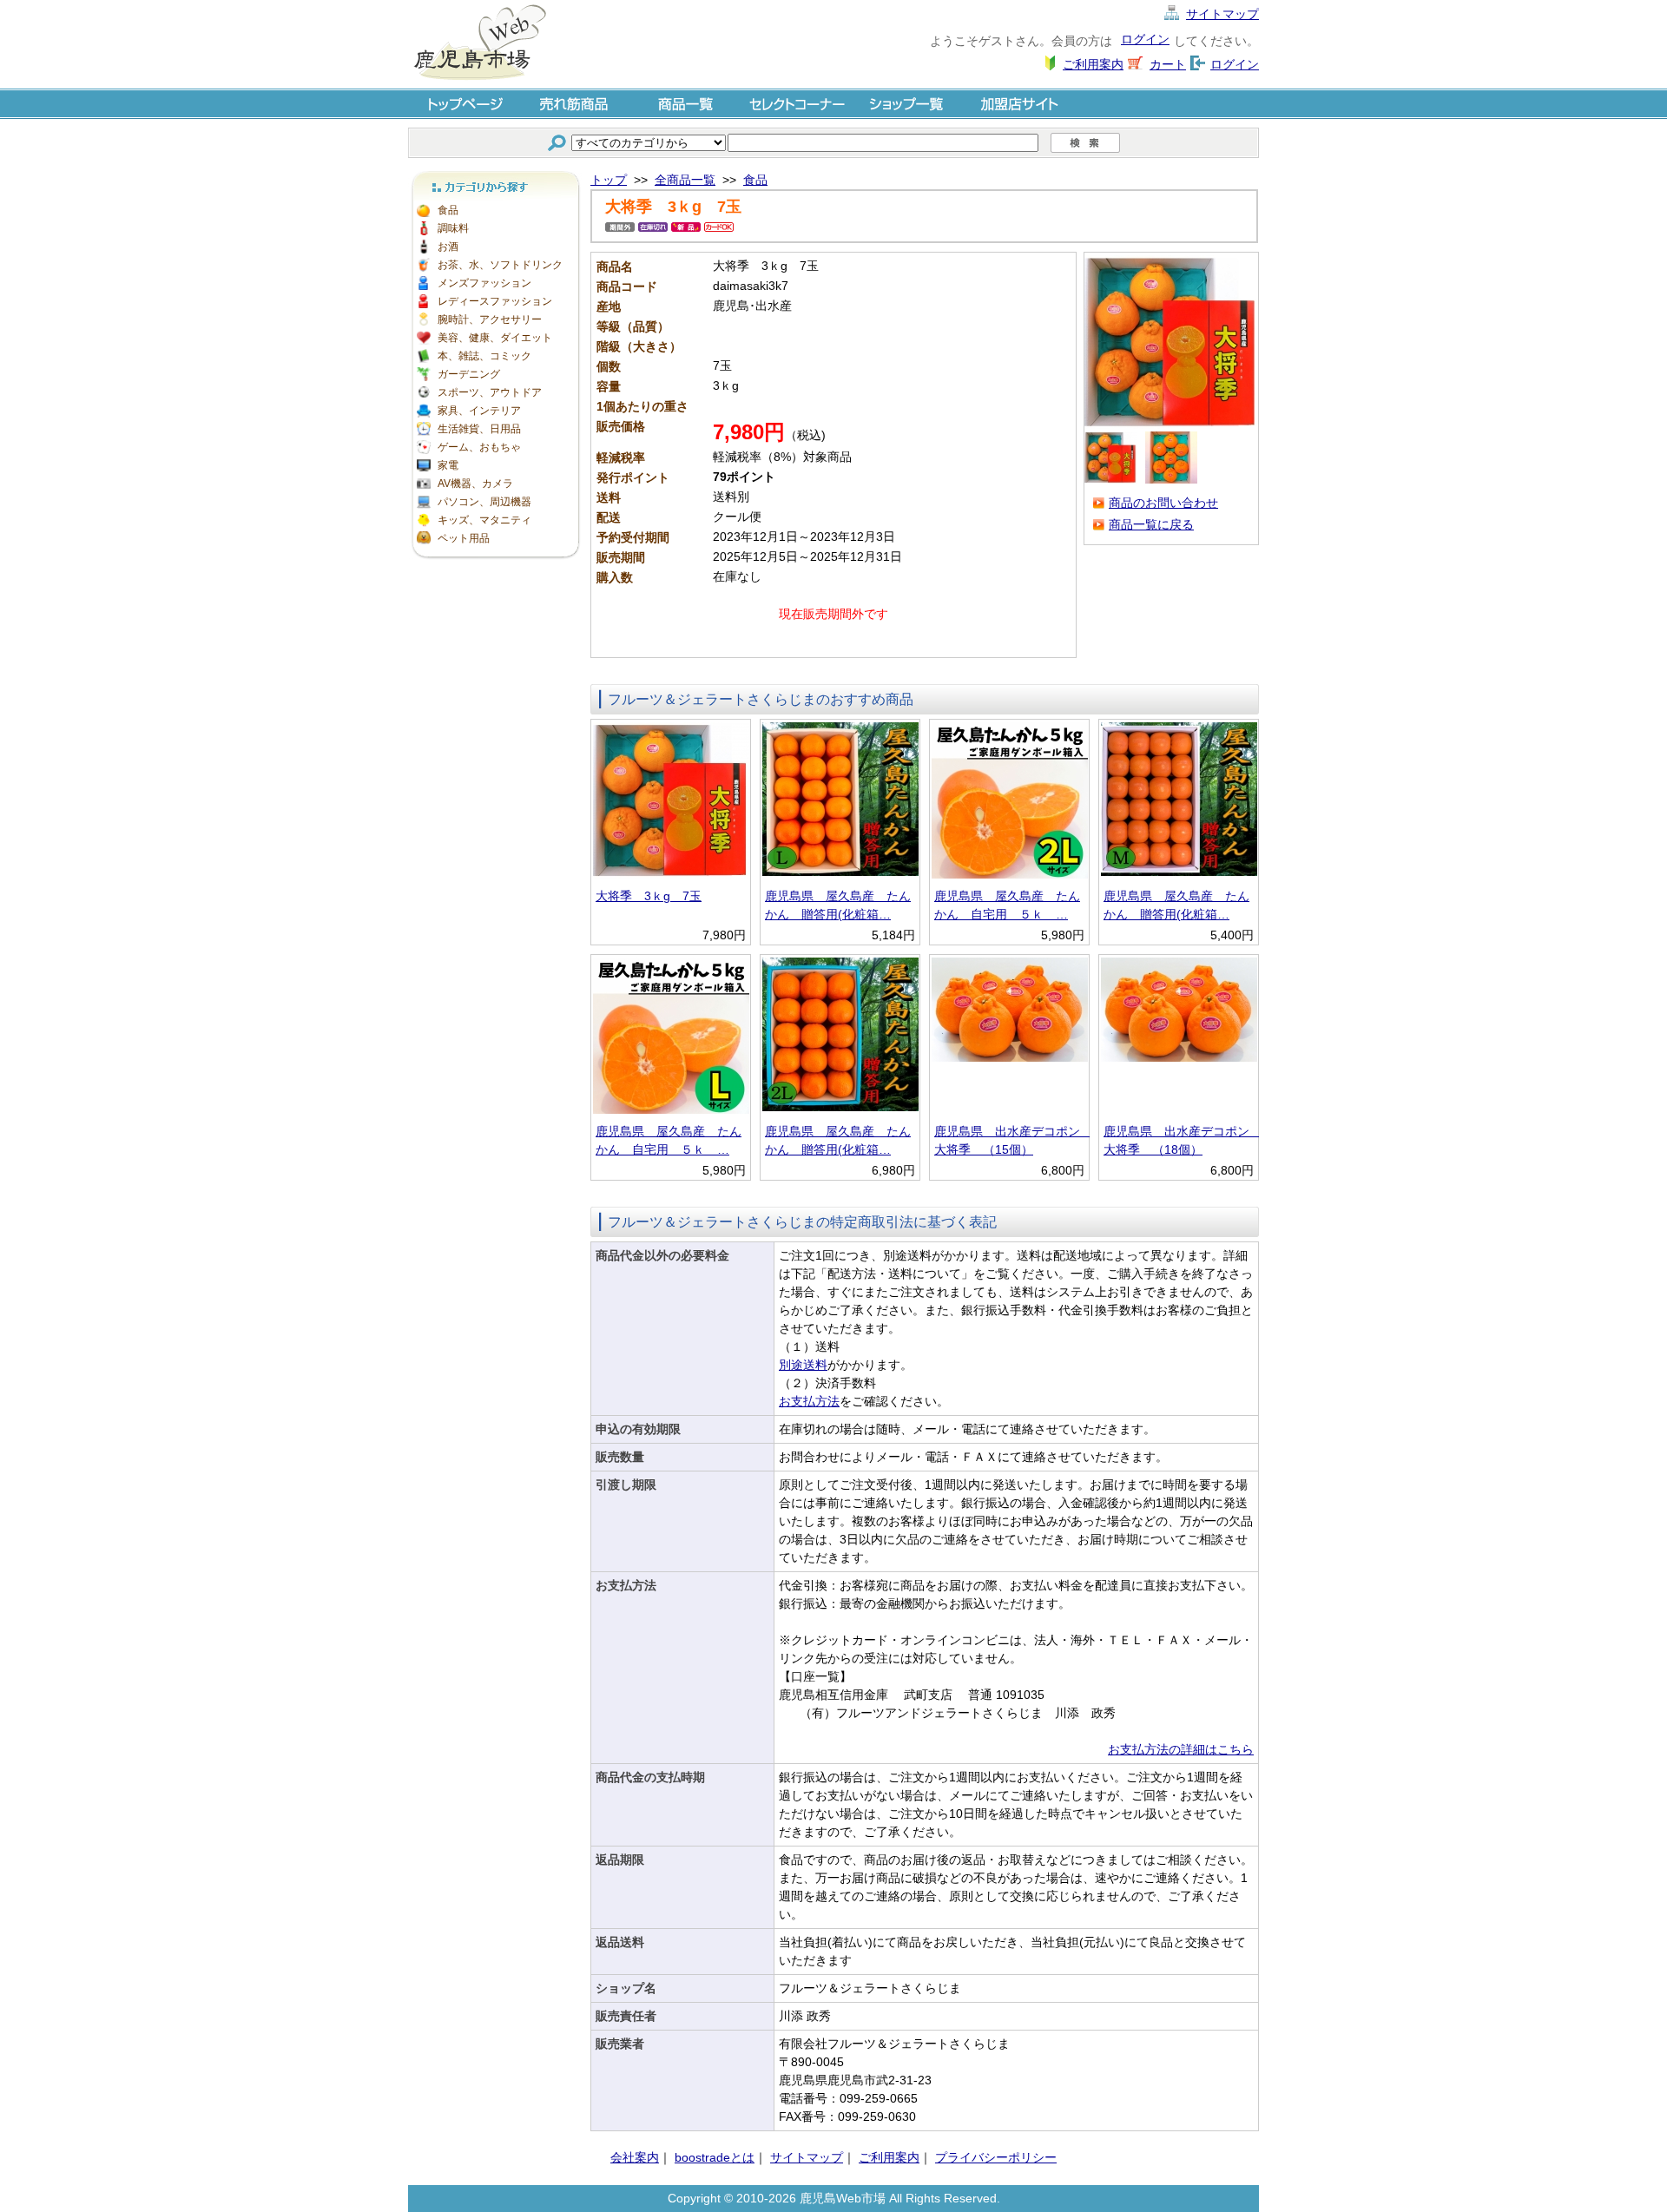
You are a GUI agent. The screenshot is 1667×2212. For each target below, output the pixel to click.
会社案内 (635, 2157)
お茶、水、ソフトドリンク (500, 265)
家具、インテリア (479, 411)
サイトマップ (1222, 14)
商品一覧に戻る (1151, 524)
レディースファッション (495, 301)
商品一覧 (686, 103)
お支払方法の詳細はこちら (1181, 1749)
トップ (609, 180)
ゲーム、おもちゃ (479, 447)
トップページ (464, 103)
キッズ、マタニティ (484, 520)
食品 (448, 210)
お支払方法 (809, 1401)
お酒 (448, 247)
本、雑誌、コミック (484, 356)
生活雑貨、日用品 (479, 429)
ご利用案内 (1093, 64)
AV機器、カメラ (475, 484)
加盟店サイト (1019, 103)
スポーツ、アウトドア (490, 392)
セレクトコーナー (797, 103)
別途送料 (803, 1365)
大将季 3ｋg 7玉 (649, 896)
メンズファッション (484, 283)
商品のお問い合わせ (1163, 503)
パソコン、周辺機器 (484, 502)
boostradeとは (715, 2157)
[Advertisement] (495, 825)
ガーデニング (469, 374)
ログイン (1145, 39)
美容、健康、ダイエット (495, 338)
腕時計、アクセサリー (490, 319)
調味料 (453, 228)
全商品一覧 (685, 180)
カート (1168, 64)
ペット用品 (464, 538)
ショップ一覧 (908, 103)
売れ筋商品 (575, 103)
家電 (448, 465)
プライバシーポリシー (996, 2157)
